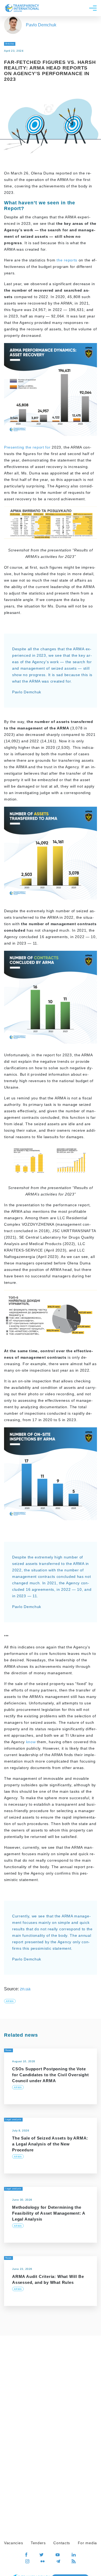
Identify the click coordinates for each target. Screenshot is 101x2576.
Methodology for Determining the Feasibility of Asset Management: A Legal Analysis (49, 2213)
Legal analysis (13, 2119)
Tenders (38, 2543)
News (8, 2050)
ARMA (10, 2001)
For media (87, 2543)
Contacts (62, 2543)
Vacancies (13, 2543)
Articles (10, 44)
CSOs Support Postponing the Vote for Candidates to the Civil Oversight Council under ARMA (50, 2075)
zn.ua (25, 1989)
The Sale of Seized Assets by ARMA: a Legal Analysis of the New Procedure (50, 2144)
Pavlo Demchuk (41, 25)
